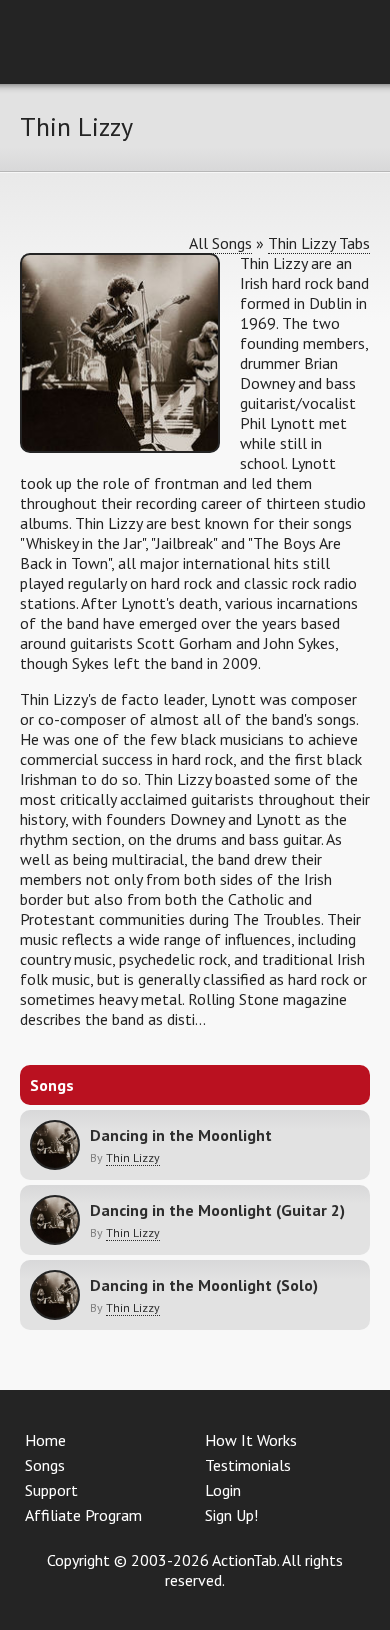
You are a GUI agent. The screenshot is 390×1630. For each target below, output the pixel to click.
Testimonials (248, 1465)
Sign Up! (231, 1515)
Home (45, 1440)
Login (223, 1490)
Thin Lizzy (133, 1157)
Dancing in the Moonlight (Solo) (204, 1285)
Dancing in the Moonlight (181, 1135)
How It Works (251, 1440)
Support (51, 1490)
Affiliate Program (83, 1515)
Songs (45, 1465)
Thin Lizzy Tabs (319, 243)
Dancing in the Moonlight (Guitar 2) (217, 1210)
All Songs (220, 243)
